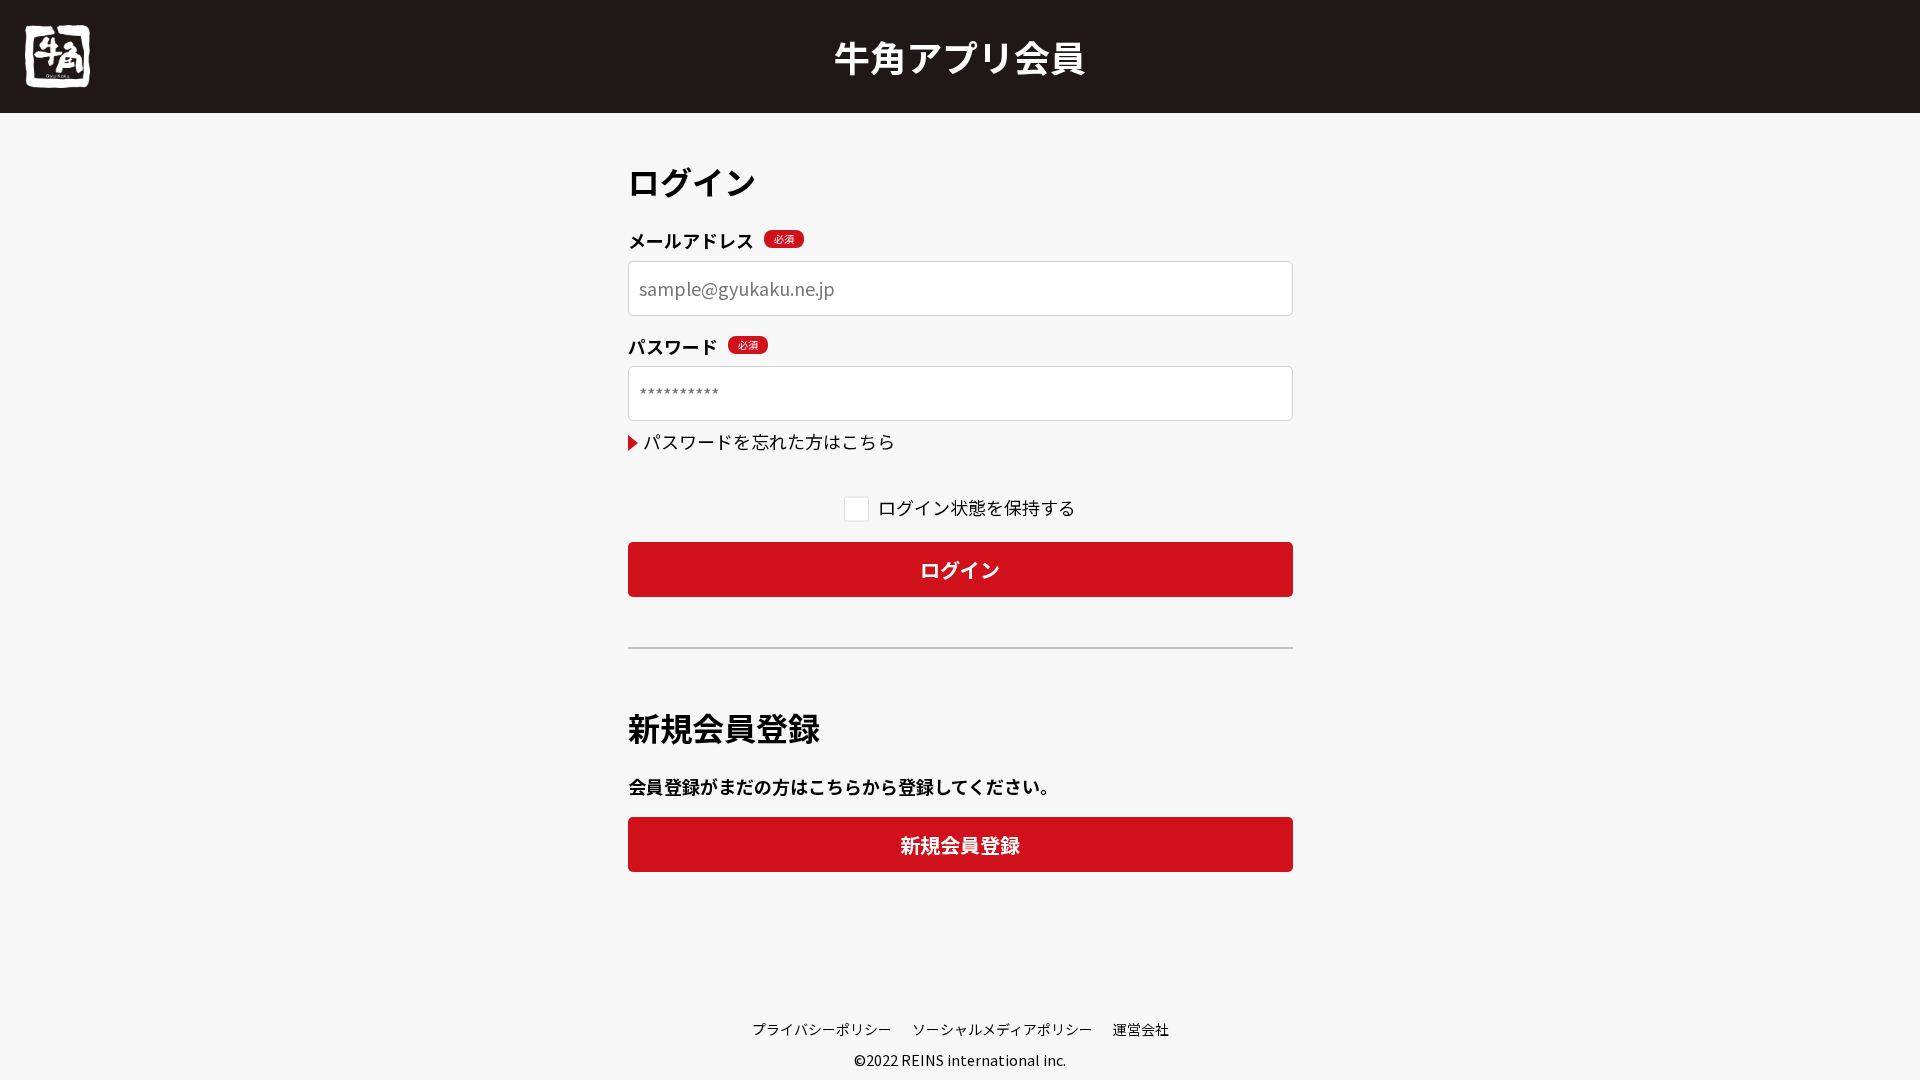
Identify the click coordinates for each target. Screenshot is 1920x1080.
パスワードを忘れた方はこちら (769, 441)
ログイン (960, 569)
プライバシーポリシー (822, 1029)
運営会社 (1141, 1029)
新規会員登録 (960, 844)
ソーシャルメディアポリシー (1002, 1029)
